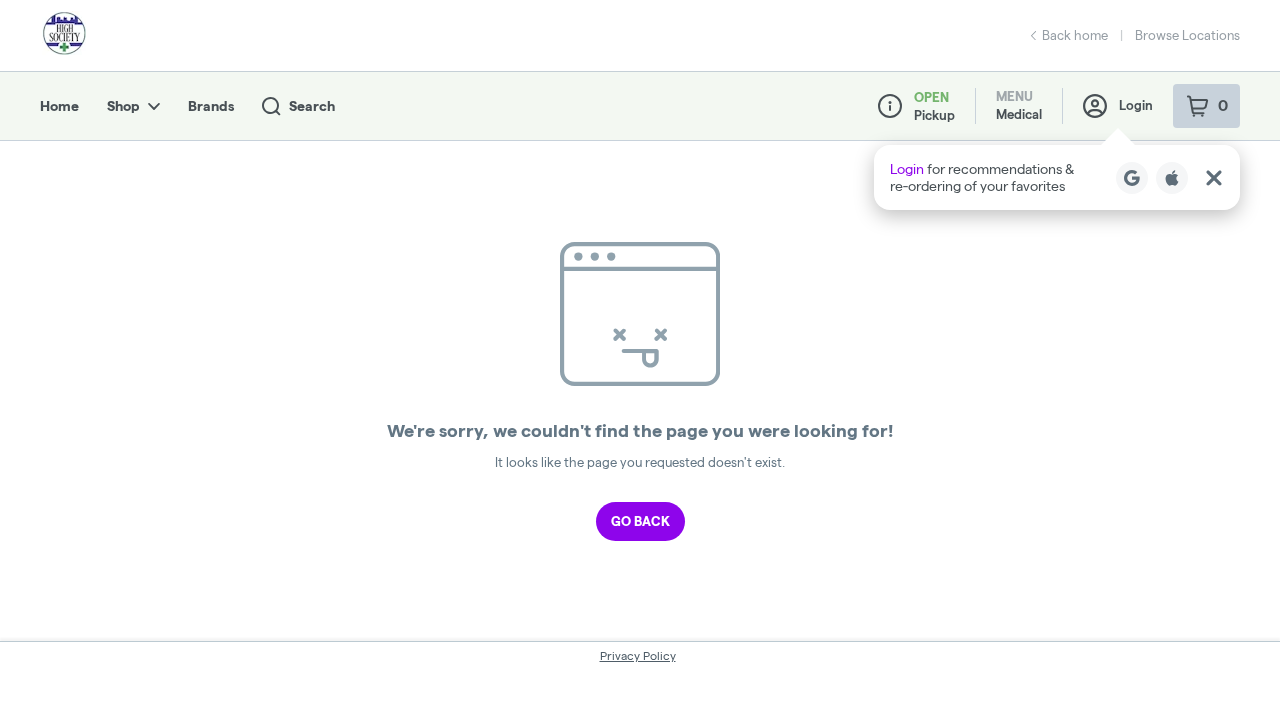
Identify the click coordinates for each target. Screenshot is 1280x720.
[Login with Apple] (1172, 178)
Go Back (640, 521)
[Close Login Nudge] (1214, 178)
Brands (211, 106)
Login (1136, 105)
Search (312, 106)
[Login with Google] (1132, 178)
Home (59, 106)
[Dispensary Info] (890, 106)
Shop (123, 106)
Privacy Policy (638, 655)
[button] (1057, 177)
